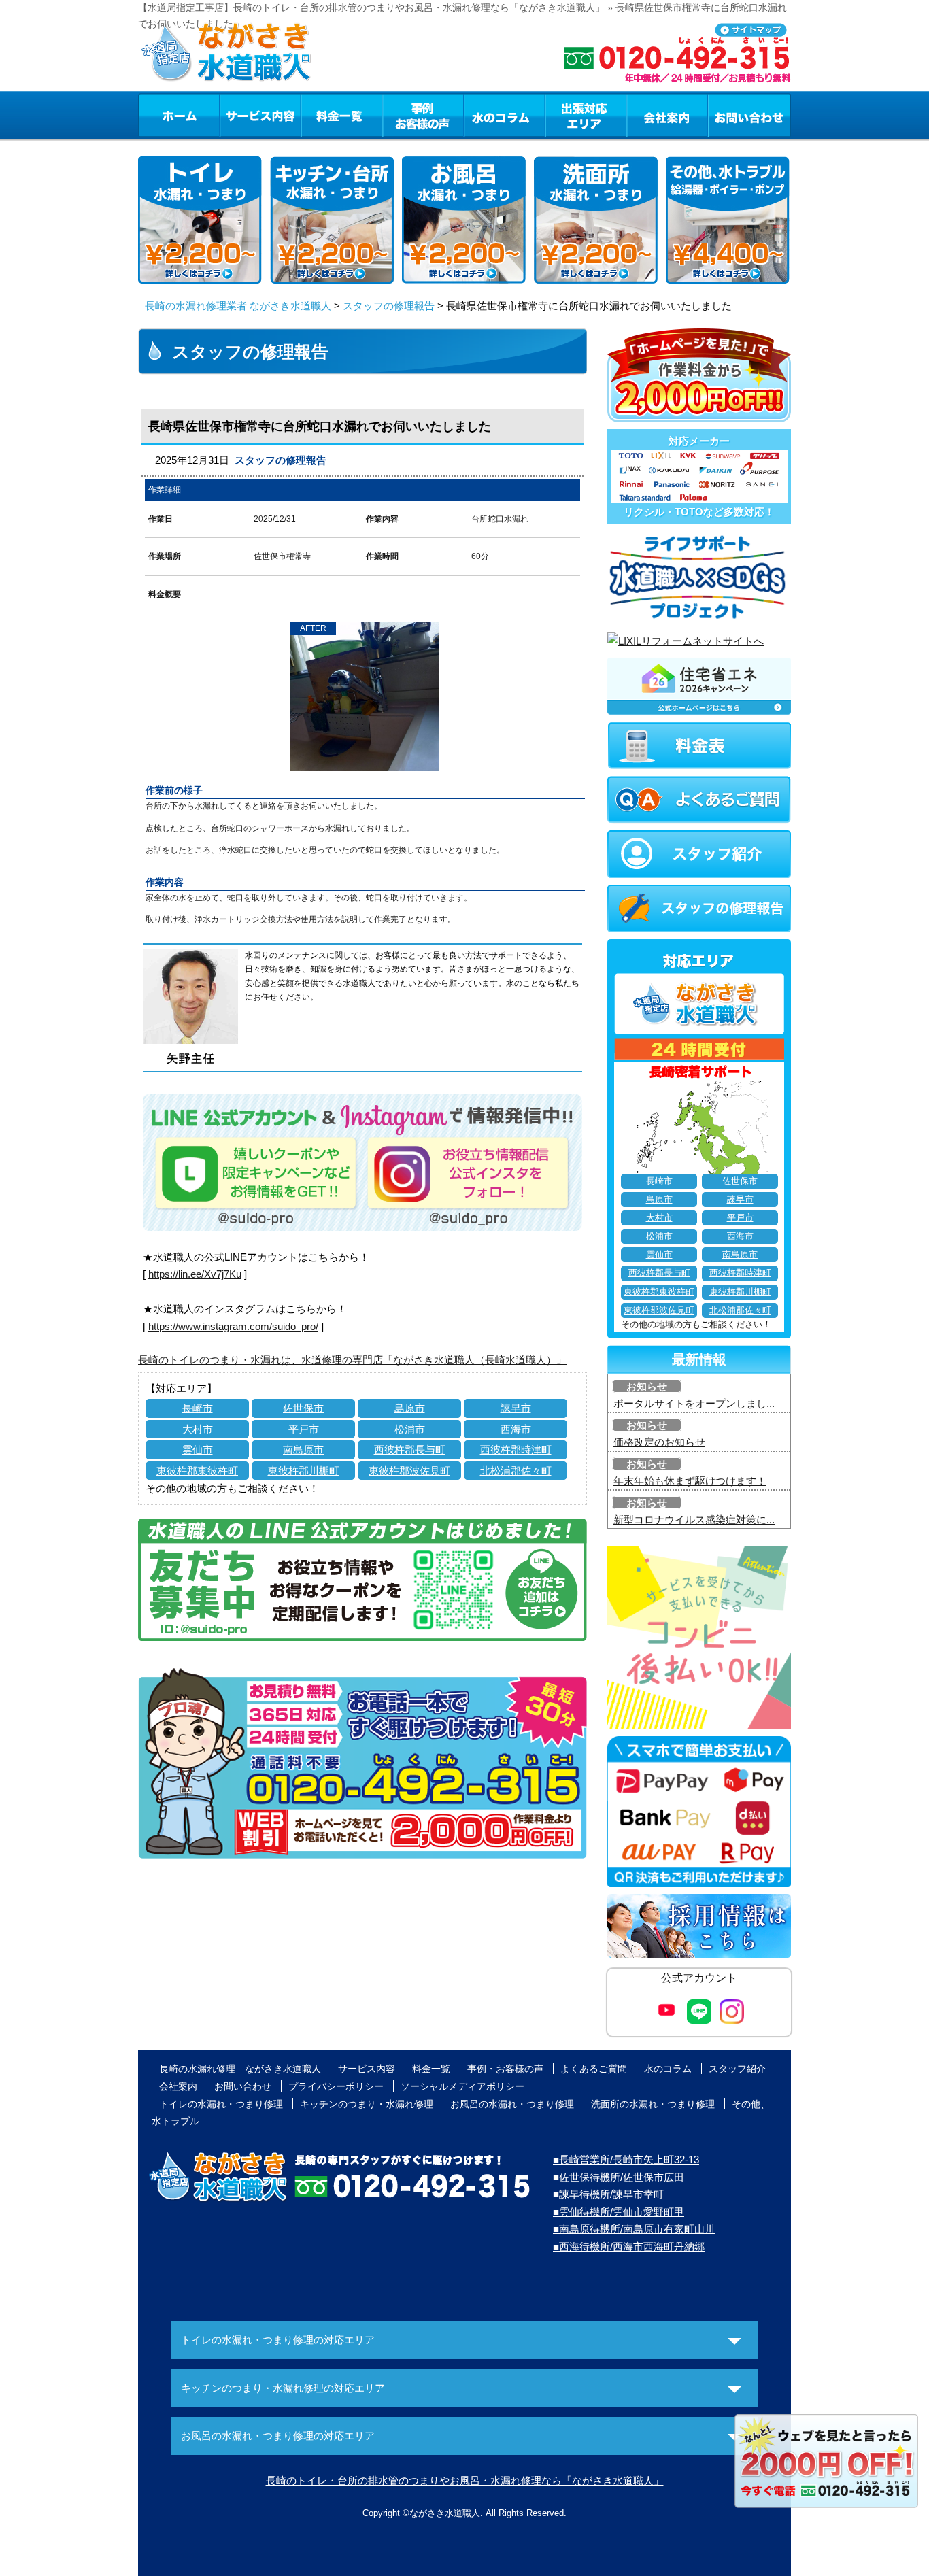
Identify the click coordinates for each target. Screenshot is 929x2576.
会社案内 (667, 115)
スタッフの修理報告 (389, 306)
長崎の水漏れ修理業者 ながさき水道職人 (238, 306)
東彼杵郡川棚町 (304, 1471)
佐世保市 (303, 1408)
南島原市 (303, 1450)
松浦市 (410, 1429)
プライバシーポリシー (336, 2086)
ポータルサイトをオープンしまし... (694, 1403)
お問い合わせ (749, 115)
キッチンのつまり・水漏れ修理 (367, 2104)
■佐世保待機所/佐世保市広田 (619, 2177)
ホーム (179, 115)
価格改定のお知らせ (659, 1442)
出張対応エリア (586, 115)
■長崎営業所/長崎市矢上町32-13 (626, 2159)
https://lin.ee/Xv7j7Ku (195, 1274)
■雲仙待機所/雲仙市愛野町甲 (619, 2212)
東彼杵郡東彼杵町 (197, 1471)
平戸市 (304, 1429)
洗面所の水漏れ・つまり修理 (653, 2104)
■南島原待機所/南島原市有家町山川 (634, 2229)
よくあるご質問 (594, 2069)
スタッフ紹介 (737, 2069)
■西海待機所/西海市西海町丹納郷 (629, 2247)
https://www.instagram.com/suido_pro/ (233, 1326)
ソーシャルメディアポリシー (462, 2086)
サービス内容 (260, 115)
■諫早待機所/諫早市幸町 (608, 2194)
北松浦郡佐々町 (516, 1471)
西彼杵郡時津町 (516, 1450)
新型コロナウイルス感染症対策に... (694, 1520)
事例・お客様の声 (423, 115)
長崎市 (198, 1408)
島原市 (410, 1408)
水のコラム (505, 115)
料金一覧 (341, 115)
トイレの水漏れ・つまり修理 (221, 2104)
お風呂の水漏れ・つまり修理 (512, 2104)
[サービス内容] (235, 115)
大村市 (198, 1429)
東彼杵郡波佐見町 (409, 1471)
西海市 (516, 1429)
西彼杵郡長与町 (410, 1450)
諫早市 (516, 1408)
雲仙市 (198, 1450)
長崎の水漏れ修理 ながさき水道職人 (240, 2069)
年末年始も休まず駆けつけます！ (690, 1481)
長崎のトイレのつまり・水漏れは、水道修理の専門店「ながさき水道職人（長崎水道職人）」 (352, 1360)
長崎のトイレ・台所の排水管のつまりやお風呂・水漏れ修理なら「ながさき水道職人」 (465, 2480)
